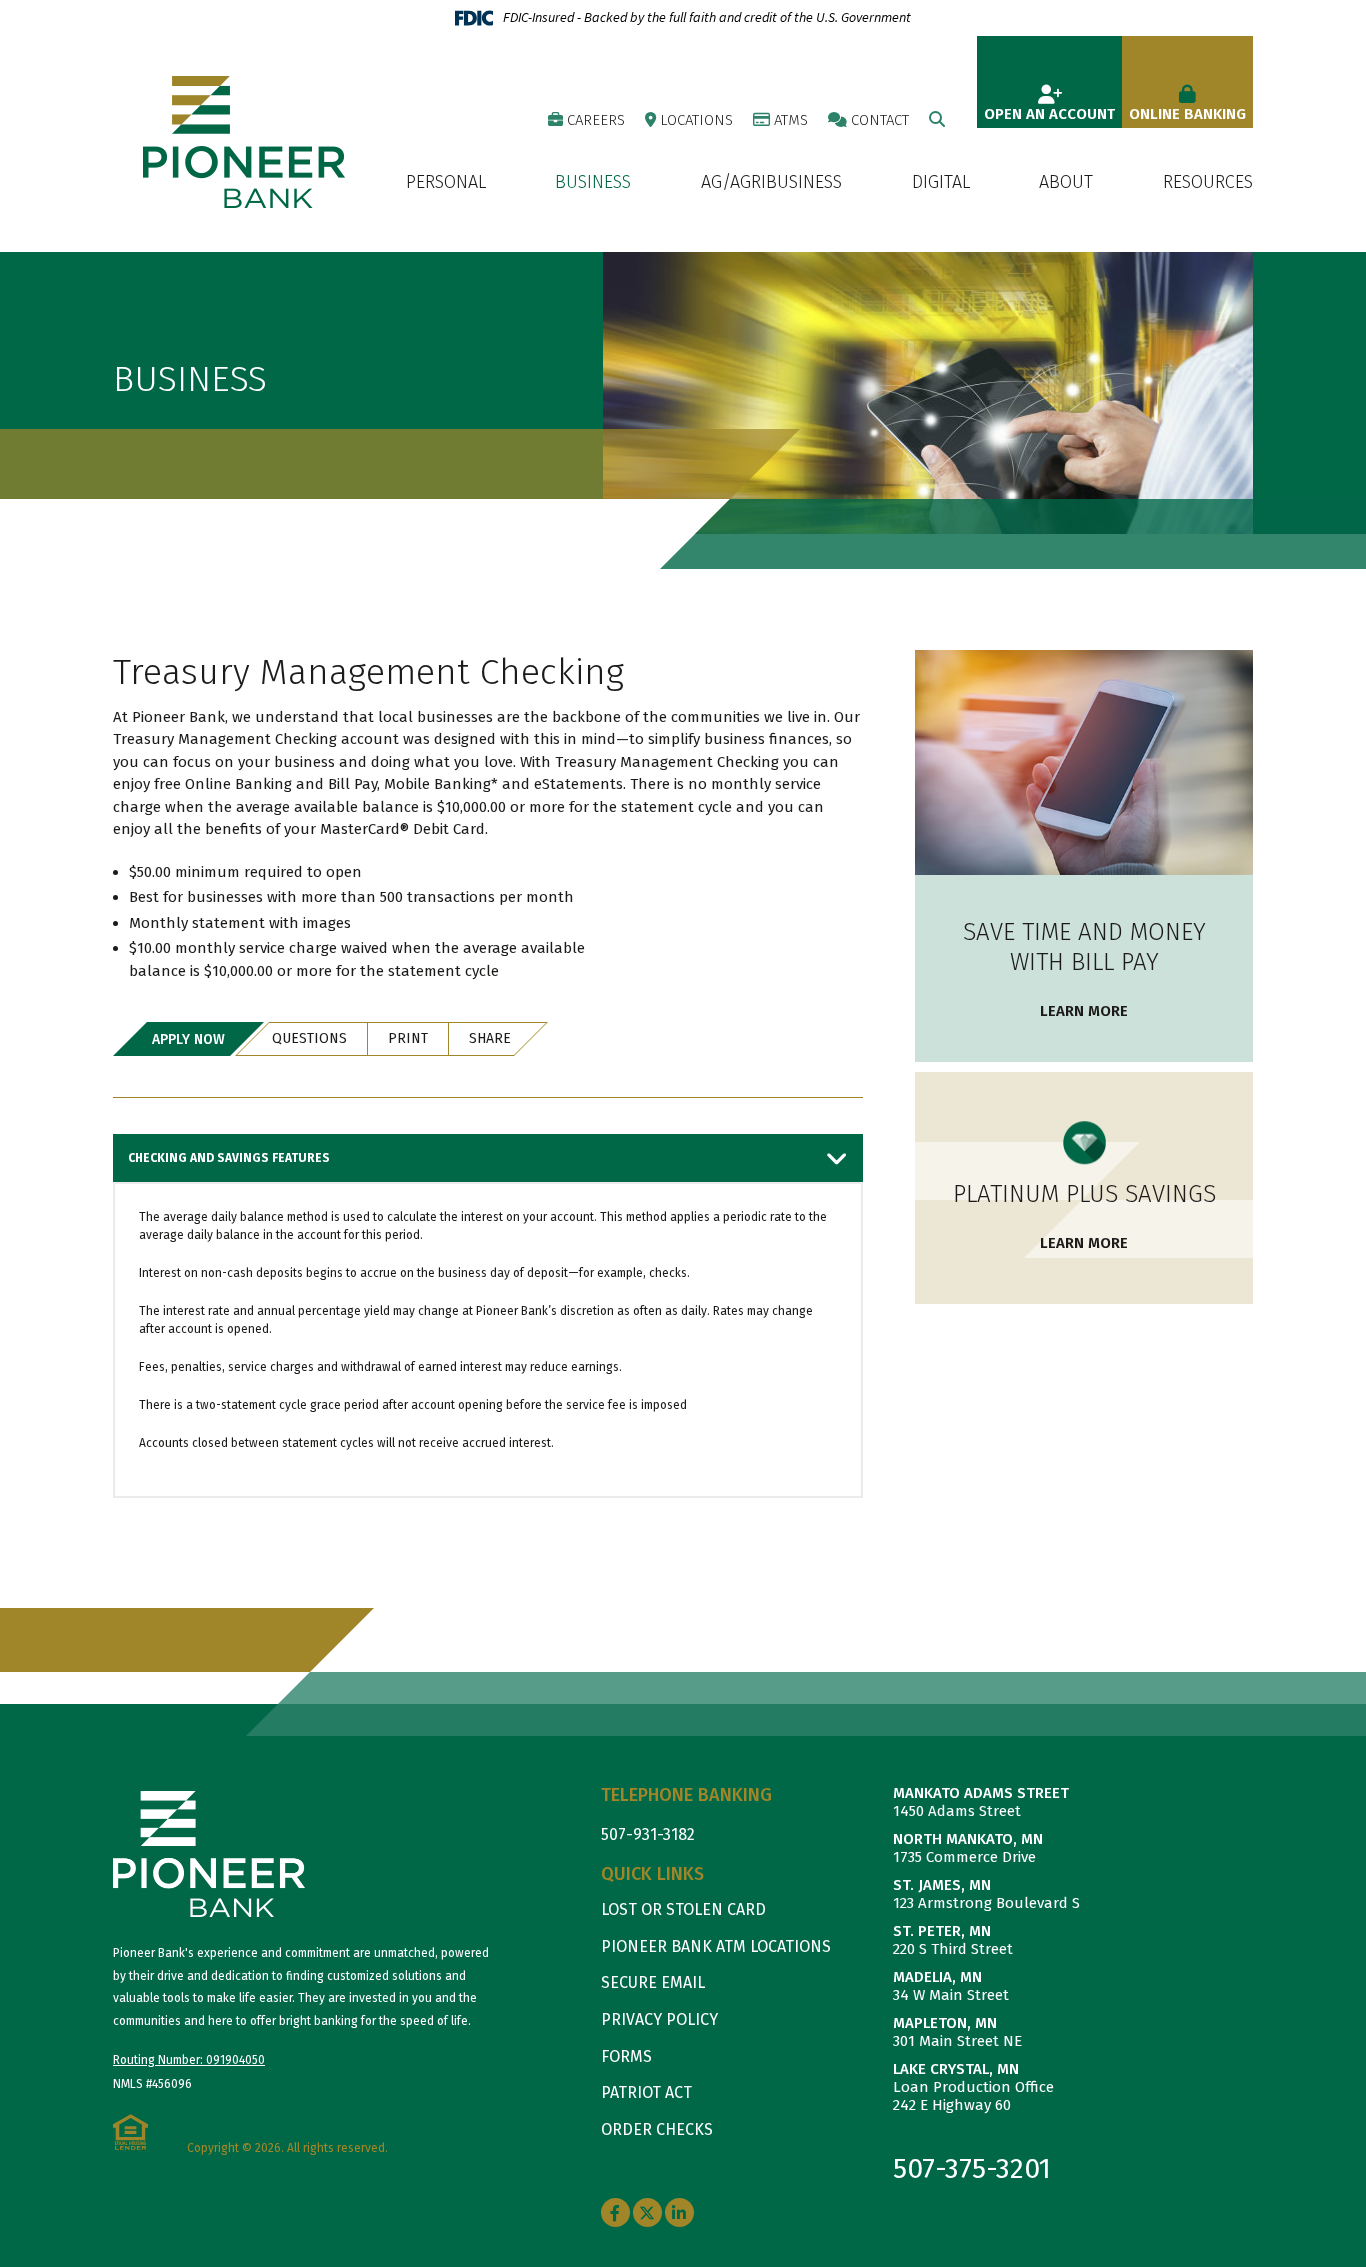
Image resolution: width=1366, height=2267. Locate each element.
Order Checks (657, 2129)
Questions (309, 1038)
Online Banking (1187, 114)
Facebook (615, 2213)
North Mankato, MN (968, 1839)
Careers (596, 120)
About (1066, 183)
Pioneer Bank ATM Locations (716, 1946)
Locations (696, 120)
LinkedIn (679, 2213)
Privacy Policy (659, 2019)
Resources (1208, 183)
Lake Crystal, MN (956, 2069)
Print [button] (408, 1038)
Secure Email (653, 1982)
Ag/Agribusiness (771, 183)
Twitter (647, 2213)
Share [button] (490, 1038)
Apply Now (188, 1039)
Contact (880, 120)
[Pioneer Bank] (244, 141)
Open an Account (1049, 114)
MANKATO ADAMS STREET (981, 1793)
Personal (446, 183)
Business (593, 183)
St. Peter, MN (942, 1931)
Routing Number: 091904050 (189, 2060)
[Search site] (937, 119)
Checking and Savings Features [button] (229, 1158)
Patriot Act (646, 2092)
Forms (626, 2056)
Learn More (1084, 1011)
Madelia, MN (937, 1977)
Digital (941, 183)
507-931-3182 (648, 1834)
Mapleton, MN (945, 2023)
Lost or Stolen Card (683, 1909)
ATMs (791, 120)
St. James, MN (942, 1885)
